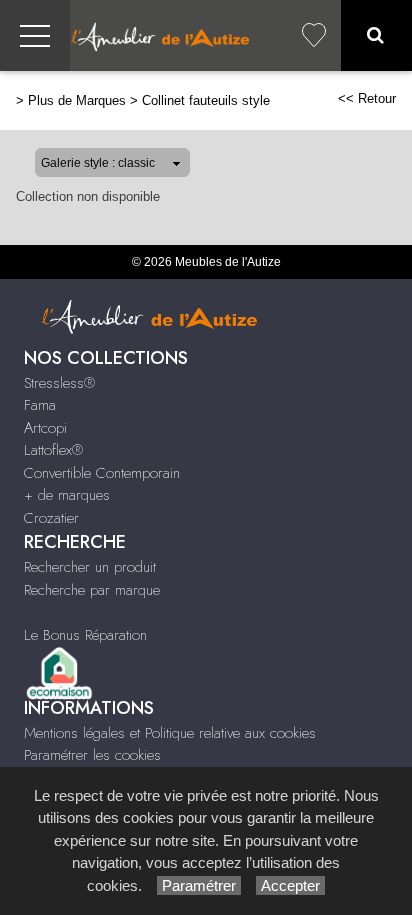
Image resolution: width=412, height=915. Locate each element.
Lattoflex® (53, 450)
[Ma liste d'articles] (314, 35)
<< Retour (367, 98)
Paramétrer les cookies (92, 755)
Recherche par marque (92, 590)
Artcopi (45, 428)
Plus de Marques (77, 100)
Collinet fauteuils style (206, 100)
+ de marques (67, 495)
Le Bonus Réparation (85, 635)
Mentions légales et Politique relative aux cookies (170, 733)
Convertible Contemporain (102, 473)
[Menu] (35, 35)
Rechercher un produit (90, 567)
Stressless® (59, 383)
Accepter (290, 885)
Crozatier (51, 518)
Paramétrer (199, 885)
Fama (40, 405)
